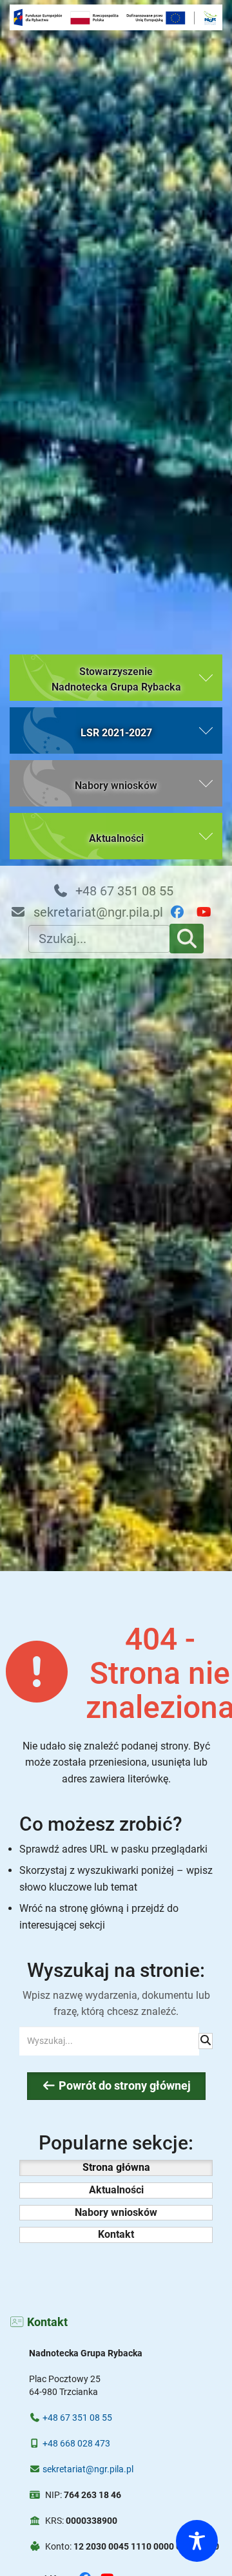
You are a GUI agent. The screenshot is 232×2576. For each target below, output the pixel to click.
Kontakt (116, 2234)
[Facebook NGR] (183, 912)
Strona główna (116, 2167)
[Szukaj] (187, 939)
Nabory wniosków (116, 2212)
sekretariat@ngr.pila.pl (97, 912)
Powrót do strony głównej (123, 2086)
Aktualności (116, 2190)
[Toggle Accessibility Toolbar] (197, 2541)
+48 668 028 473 (76, 2443)
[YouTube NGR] (209, 912)
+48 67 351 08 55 (123, 891)
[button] (116, 678)
